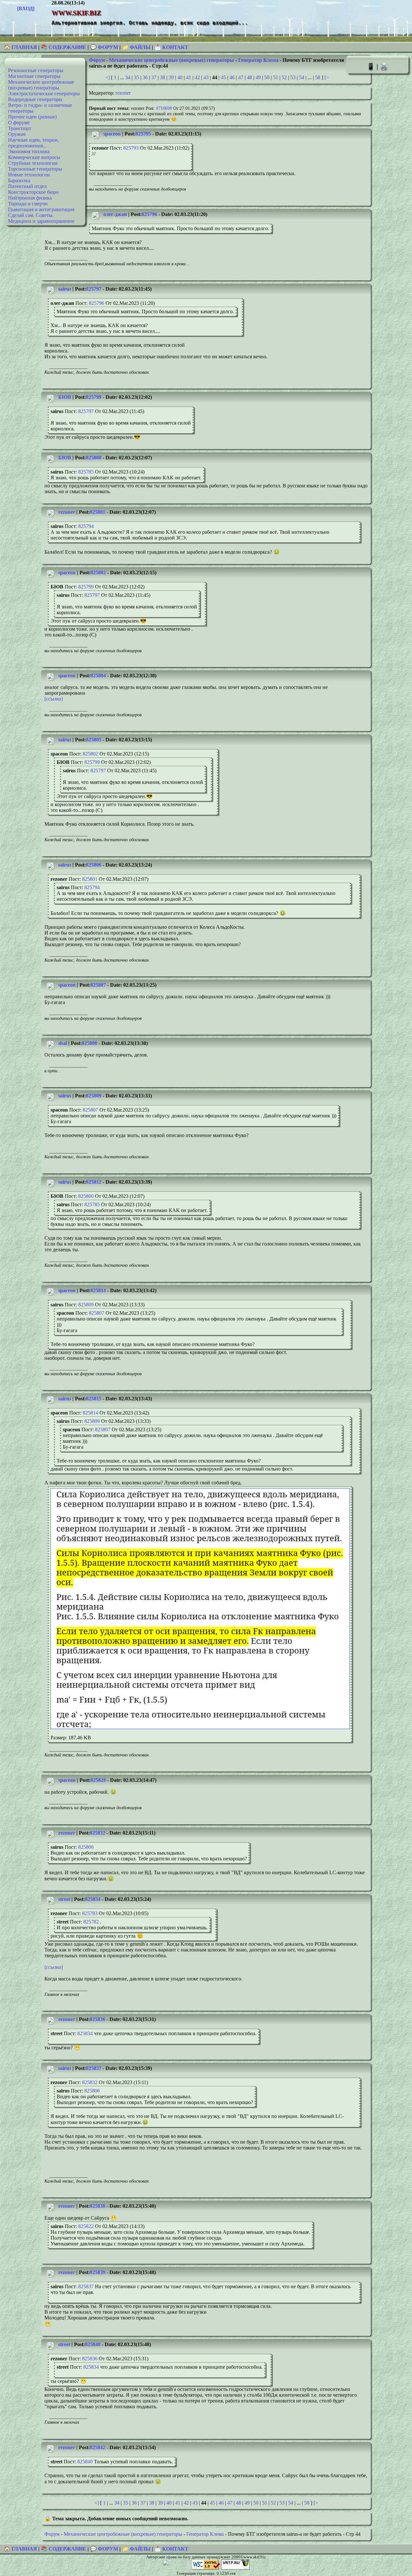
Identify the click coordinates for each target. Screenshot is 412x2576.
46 (232, 77)
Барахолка (19, 180)
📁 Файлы (136, 47)
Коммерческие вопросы (34, 157)
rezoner (123, 93)
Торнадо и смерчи (28, 204)
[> (327, 77)
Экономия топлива (29, 151)
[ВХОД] (26, 9)
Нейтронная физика (30, 198)
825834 (93, 1899)
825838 (98, 2206)
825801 (98, 512)
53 (293, 77)
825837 (94, 2068)
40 (180, 77)
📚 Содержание (64, 47)
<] (108, 77)
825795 (143, 134)
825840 (93, 2344)
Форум (97, 60)
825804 (98, 676)
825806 (94, 865)
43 (206, 77)
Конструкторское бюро (33, 192)
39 (171, 77)
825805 (94, 740)
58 (318, 77)
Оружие (17, 134)
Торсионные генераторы (35, 169)
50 (267, 77)
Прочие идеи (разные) (32, 117)
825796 (149, 214)
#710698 (164, 108)
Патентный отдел (27, 186)
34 (128, 77)
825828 (98, 1780)
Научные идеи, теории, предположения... (33, 143)
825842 (98, 2447)
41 (189, 77)
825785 (86, 472)
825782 (91, 1922)
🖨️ (384, 66)
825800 (94, 458)
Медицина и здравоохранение (41, 221)
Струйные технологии (33, 163)
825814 (98, 1290)
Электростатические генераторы (44, 94)
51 (276, 77)
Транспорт (20, 128)
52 (284, 77)
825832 (98, 1833)
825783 (90, 1913)
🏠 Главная (21, 47)
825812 (94, 1182)
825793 (131, 148)
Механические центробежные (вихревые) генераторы (41, 85)
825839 (98, 2272)
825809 (94, 1096)
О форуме (19, 122)
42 (197, 77)
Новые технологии (29, 175)
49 (258, 77)
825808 (89, 1043)
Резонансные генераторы (36, 70)
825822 (86, 2226)
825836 (98, 2019)
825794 (86, 526)
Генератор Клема (258, 60)
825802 (98, 573)
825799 (94, 397)
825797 (94, 289)
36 (145, 77)
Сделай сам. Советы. (31, 215)
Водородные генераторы (35, 99)
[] (54, 699)
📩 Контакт (171, 47)
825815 (94, 1399)
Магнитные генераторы (34, 76)
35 (136, 77)
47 (241, 77)
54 (302, 77)
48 (249, 77)
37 (154, 77)
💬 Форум (104, 47)
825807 (98, 985)
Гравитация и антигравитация (41, 209)
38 (163, 77)
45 (223, 77)
